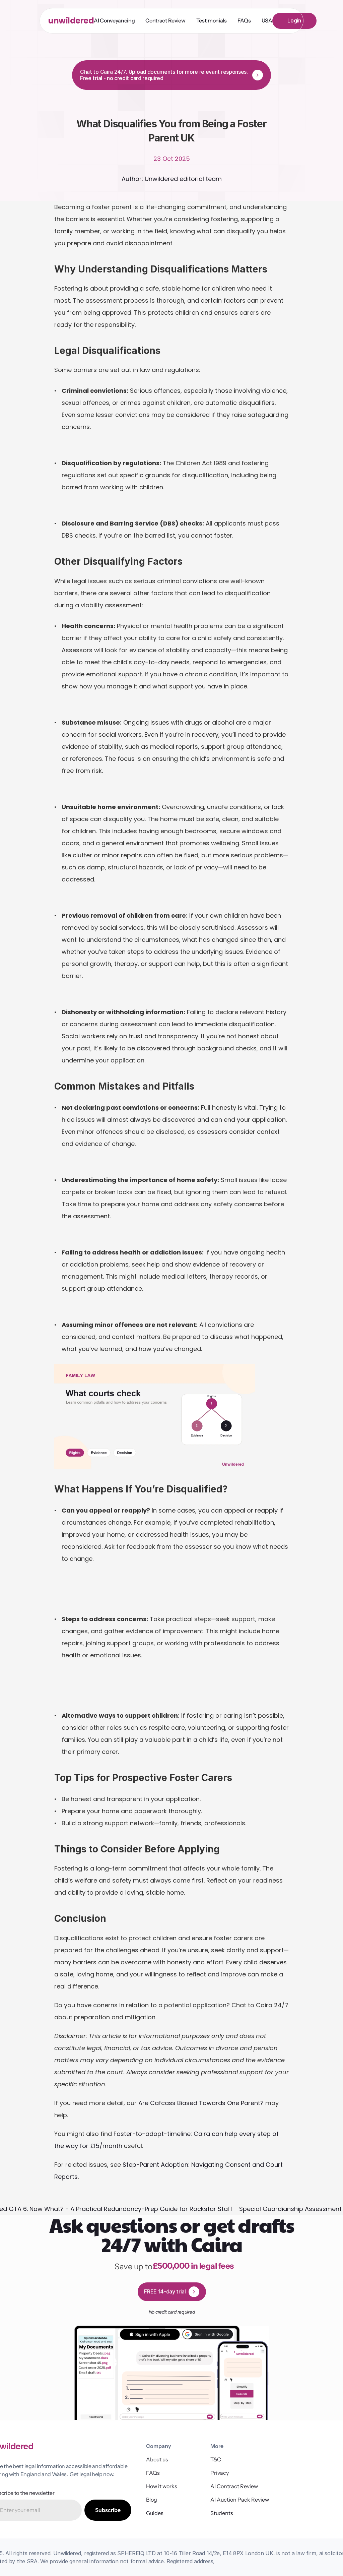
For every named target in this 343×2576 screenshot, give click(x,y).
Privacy (220, 2473)
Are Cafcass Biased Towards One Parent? (201, 2103)
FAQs (153, 2473)
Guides (155, 2513)
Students (222, 2513)
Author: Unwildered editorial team (172, 179)
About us (157, 2459)
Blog (152, 2500)
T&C (216, 2459)
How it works (162, 2486)
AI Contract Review (235, 2486)
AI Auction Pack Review (240, 2500)
